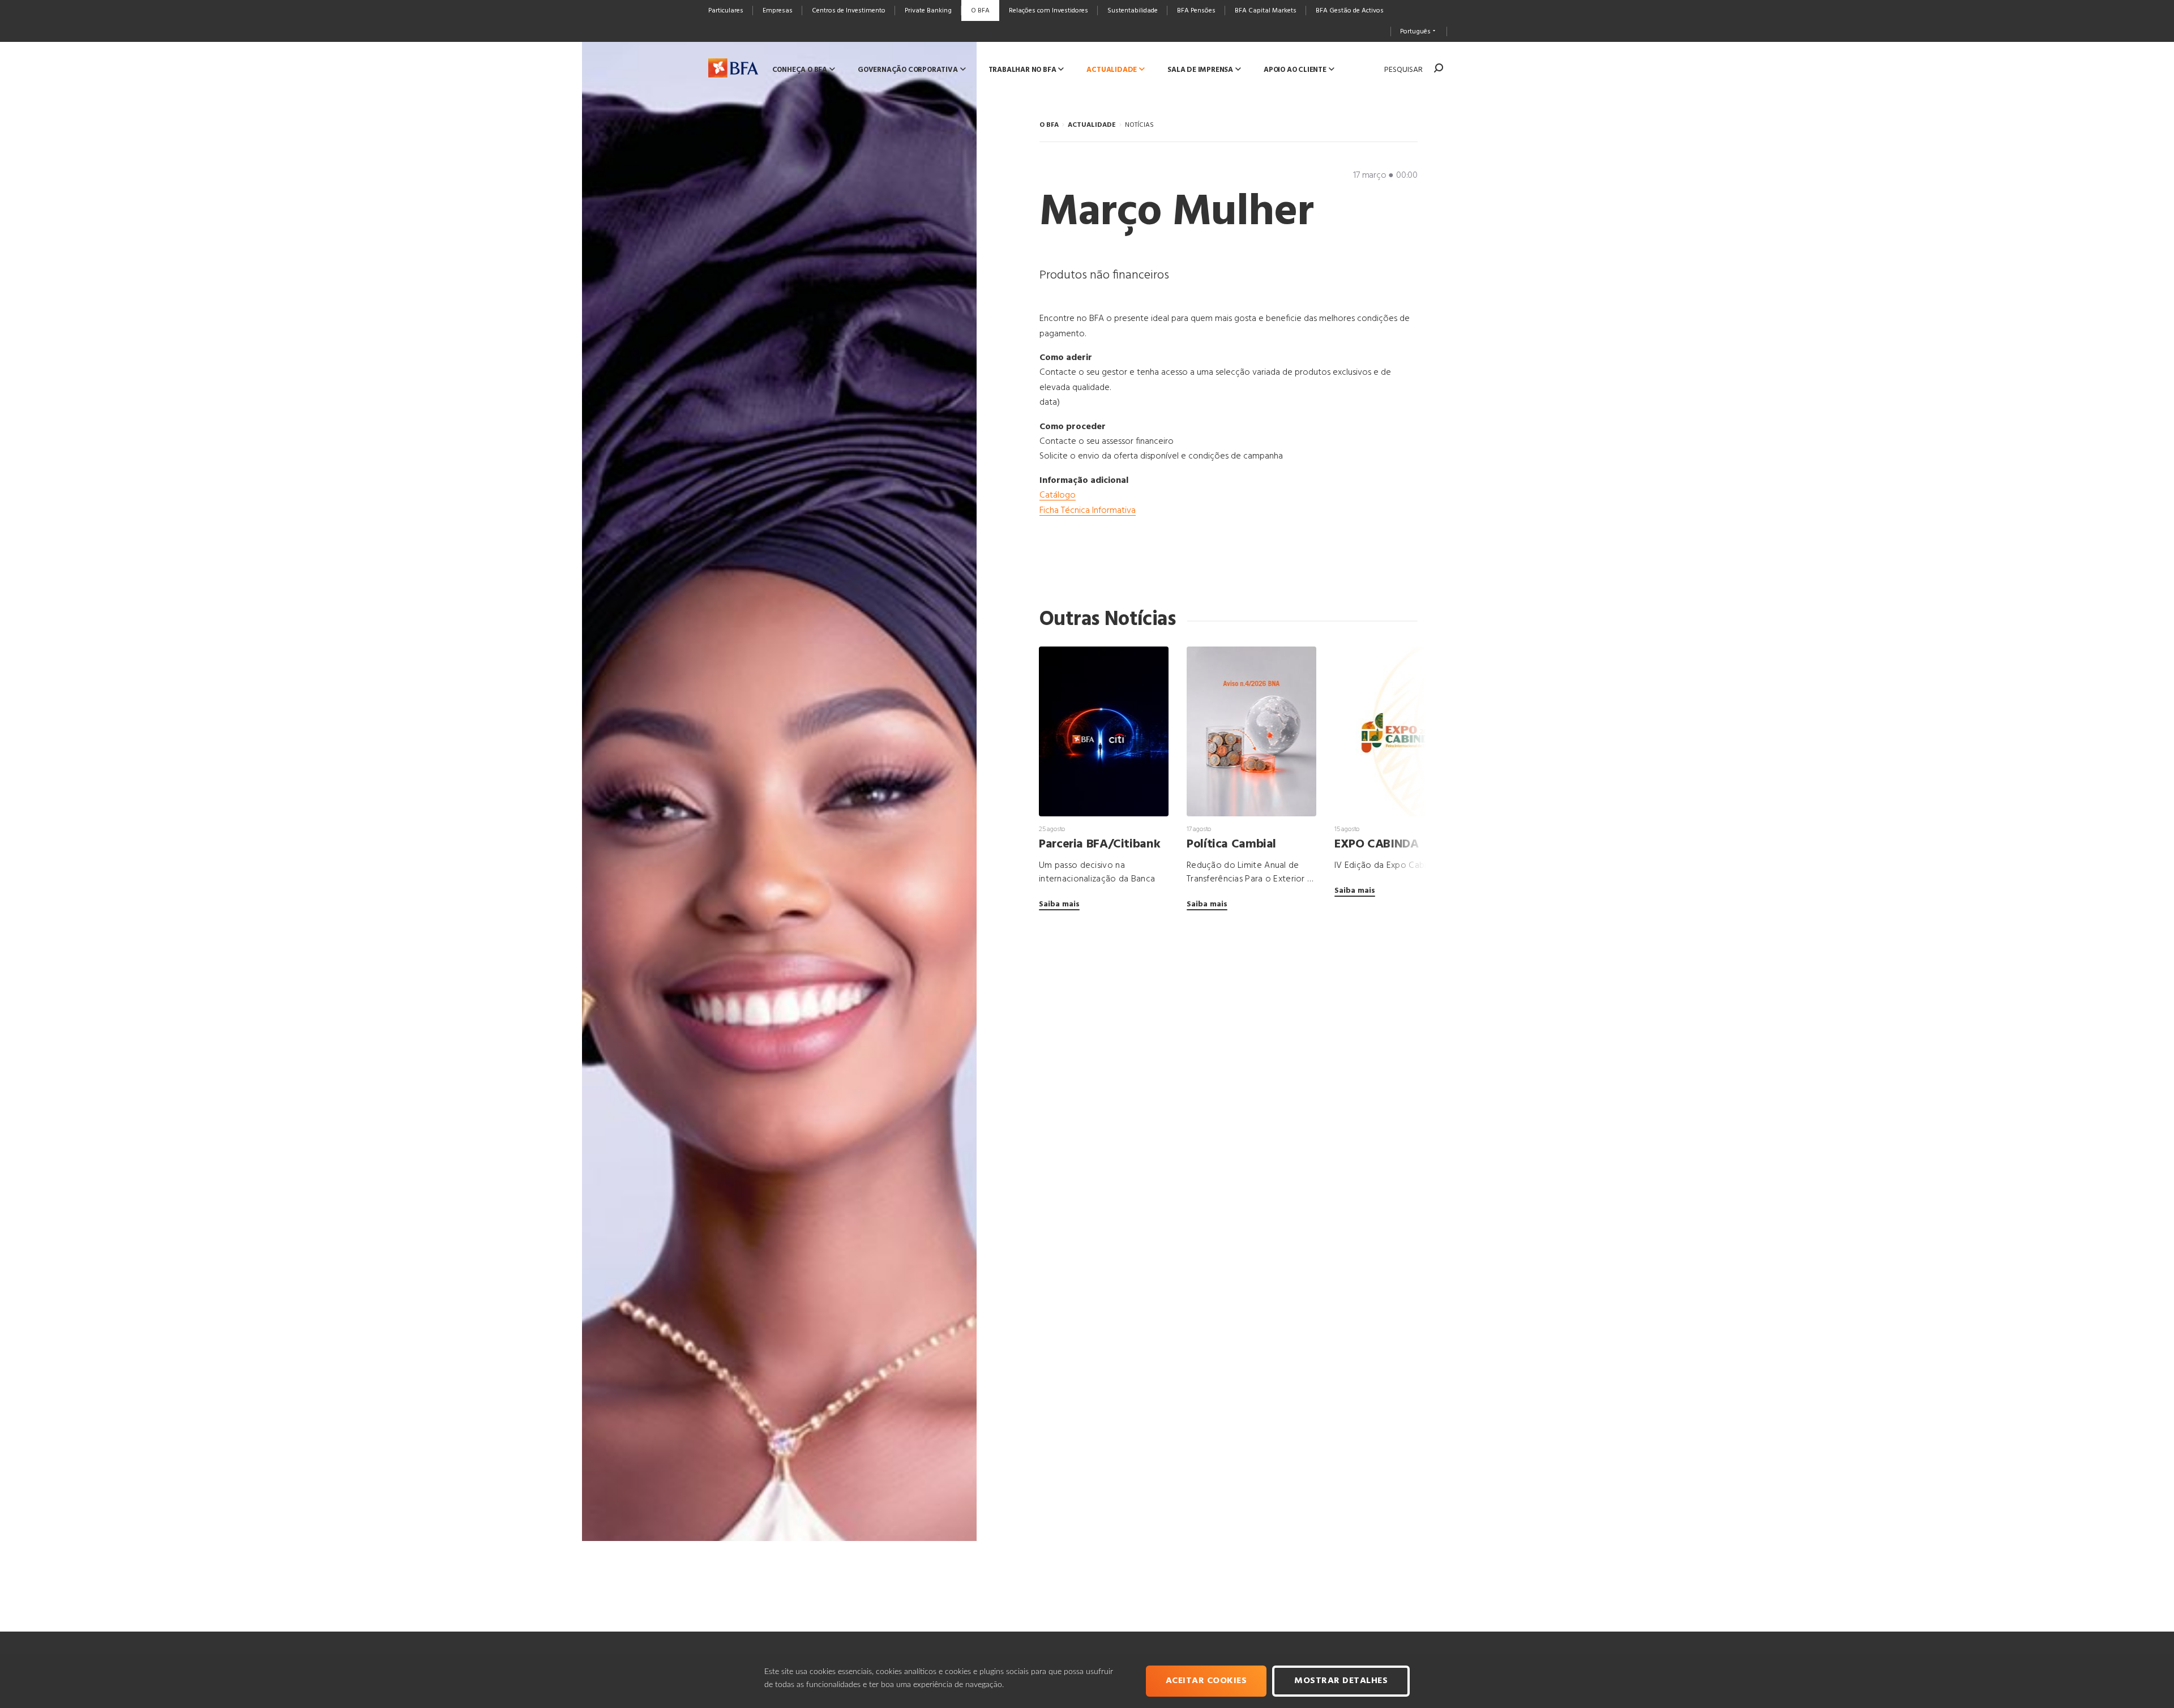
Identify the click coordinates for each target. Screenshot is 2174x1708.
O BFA (1049, 125)
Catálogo (1058, 495)
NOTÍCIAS (1139, 125)
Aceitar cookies (1206, 1681)
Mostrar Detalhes (1341, 1681)
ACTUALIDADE (1092, 125)
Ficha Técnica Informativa (1088, 511)
